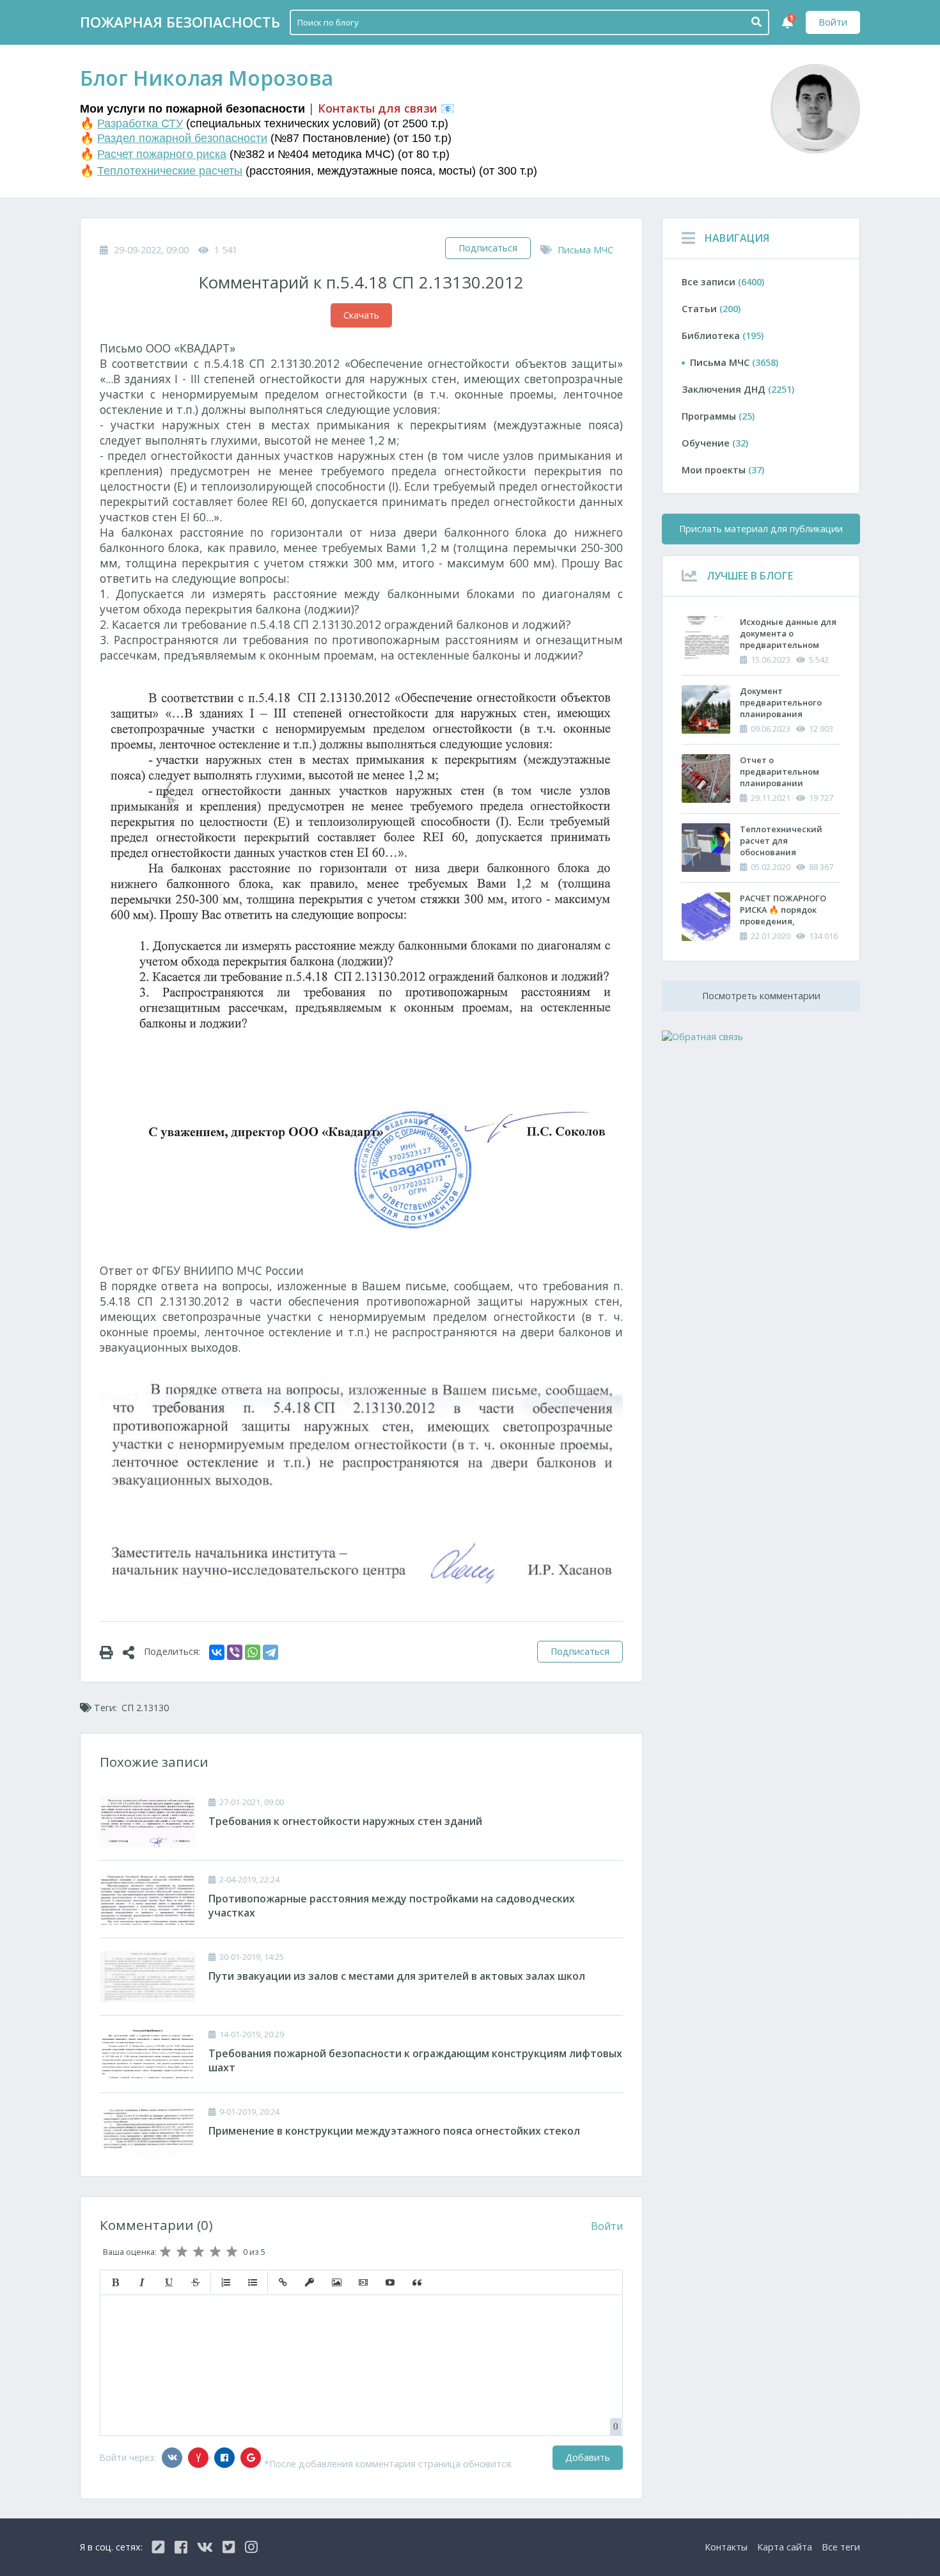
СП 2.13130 (145, 1708)
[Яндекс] (198, 2458)
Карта (785, 2547)
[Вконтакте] (172, 2458)
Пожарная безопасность (180, 22)
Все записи (723, 282)
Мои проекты (723, 470)
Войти (833, 22)
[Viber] (235, 1652)
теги (841, 2547)
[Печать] (111, 1652)
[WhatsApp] (253, 1652)
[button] (115, 2282)
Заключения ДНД (738, 389)
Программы (718, 416)
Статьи (711, 309)
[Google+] (251, 2458)
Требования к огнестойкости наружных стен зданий (345, 1821)
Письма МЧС (585, 250)
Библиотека (723, 336)
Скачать (361, 315)
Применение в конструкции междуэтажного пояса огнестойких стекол (394, 2131)
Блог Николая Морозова (207, 78)
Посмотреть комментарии (761, 996)
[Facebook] (224, 2458)
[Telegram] (270, 1652)
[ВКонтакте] (217, 1652)
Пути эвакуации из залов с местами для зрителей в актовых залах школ (397, 1976)
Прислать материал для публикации (761, 529)
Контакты (726, 2547)
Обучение (715, 443)
